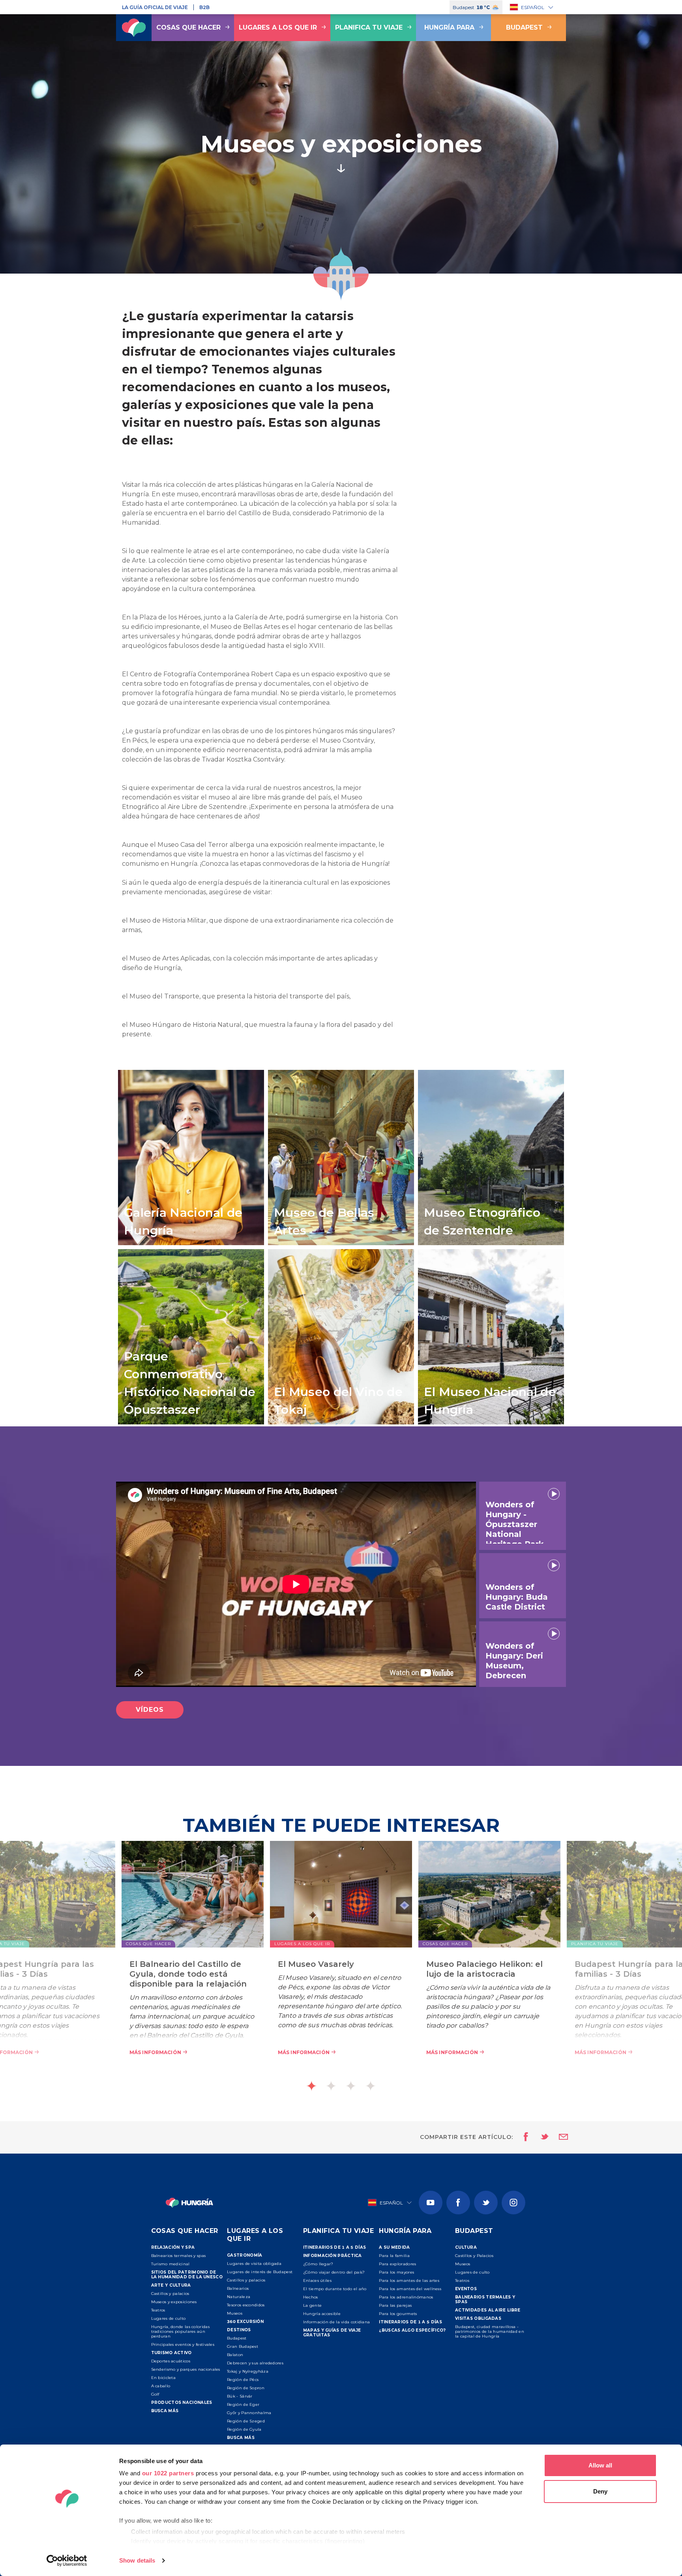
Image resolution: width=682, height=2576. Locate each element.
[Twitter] (486, 2203)
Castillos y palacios (170, 2294)
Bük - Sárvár (240, 2396)
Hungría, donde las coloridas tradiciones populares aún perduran (180, 2331)
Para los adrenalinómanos (406, 2297)
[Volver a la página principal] (134, 28)
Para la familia (394, 2256)
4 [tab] (371, 2086)
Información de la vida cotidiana (337, 2322)
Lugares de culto (169, 2318)
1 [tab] (311, 2086)
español (533, 7)
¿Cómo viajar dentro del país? (334, 2272)
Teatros (158, 2310)
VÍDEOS (150, 1710)
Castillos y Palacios (474, 2256)
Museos (235, 2313)
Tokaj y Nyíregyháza (248, 2371)
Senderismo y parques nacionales (186, 2369)
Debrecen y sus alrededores (255, 2363)
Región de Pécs (243, 2380)
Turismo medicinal (170, 2264)
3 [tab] (351, 2086)
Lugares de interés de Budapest (260, 2272)
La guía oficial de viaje (155, 7)
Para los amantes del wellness (410, 2289)
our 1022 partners (168, 2473)
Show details (137, 2560)
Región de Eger (243, 2404)
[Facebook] (458, 2203)
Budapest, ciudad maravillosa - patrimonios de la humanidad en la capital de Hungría (490, 2331)
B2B (204, 7)
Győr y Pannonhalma (249, 2413)
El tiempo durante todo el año (335, 2289)
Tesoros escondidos (246, 2305)
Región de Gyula (244, 2429)
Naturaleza (239, 2297)
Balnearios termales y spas (179, 2256)
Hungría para (449, 27)
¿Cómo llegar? (318, 2264)
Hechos (311, 2297)
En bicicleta (164, 2378)
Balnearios (238, 2288)
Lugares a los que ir (278, 27)
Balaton (235, 2355)
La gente (312, 2305)
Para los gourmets (398, 2314)
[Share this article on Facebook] (524, 2137)
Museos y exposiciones (174, 2302)
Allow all (600, 2465)
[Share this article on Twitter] (540, 2137)
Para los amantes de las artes (409, 2281)
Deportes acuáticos (171, 2361)
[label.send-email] (558, 2137)
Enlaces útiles (317, 2281)
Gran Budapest (243, 2346)
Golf (155, 2394)
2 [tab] (331, 2086)
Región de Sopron (246, 2388)
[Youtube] (431, 2203)
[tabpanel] (341, 1960)
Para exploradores (397, 2264)
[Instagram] (513, 2203)
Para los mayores (396, 2272)
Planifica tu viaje (369, 27)
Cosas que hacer (188, 27)
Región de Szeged (246, 2421)
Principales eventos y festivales (183, 2344)
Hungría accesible (322, 2314)
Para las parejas (395, 2305)
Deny (600, 2491)
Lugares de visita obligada (254, 2264)
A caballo (161, 2386)
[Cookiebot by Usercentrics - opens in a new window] (67, 2561)
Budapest (524, 27)
